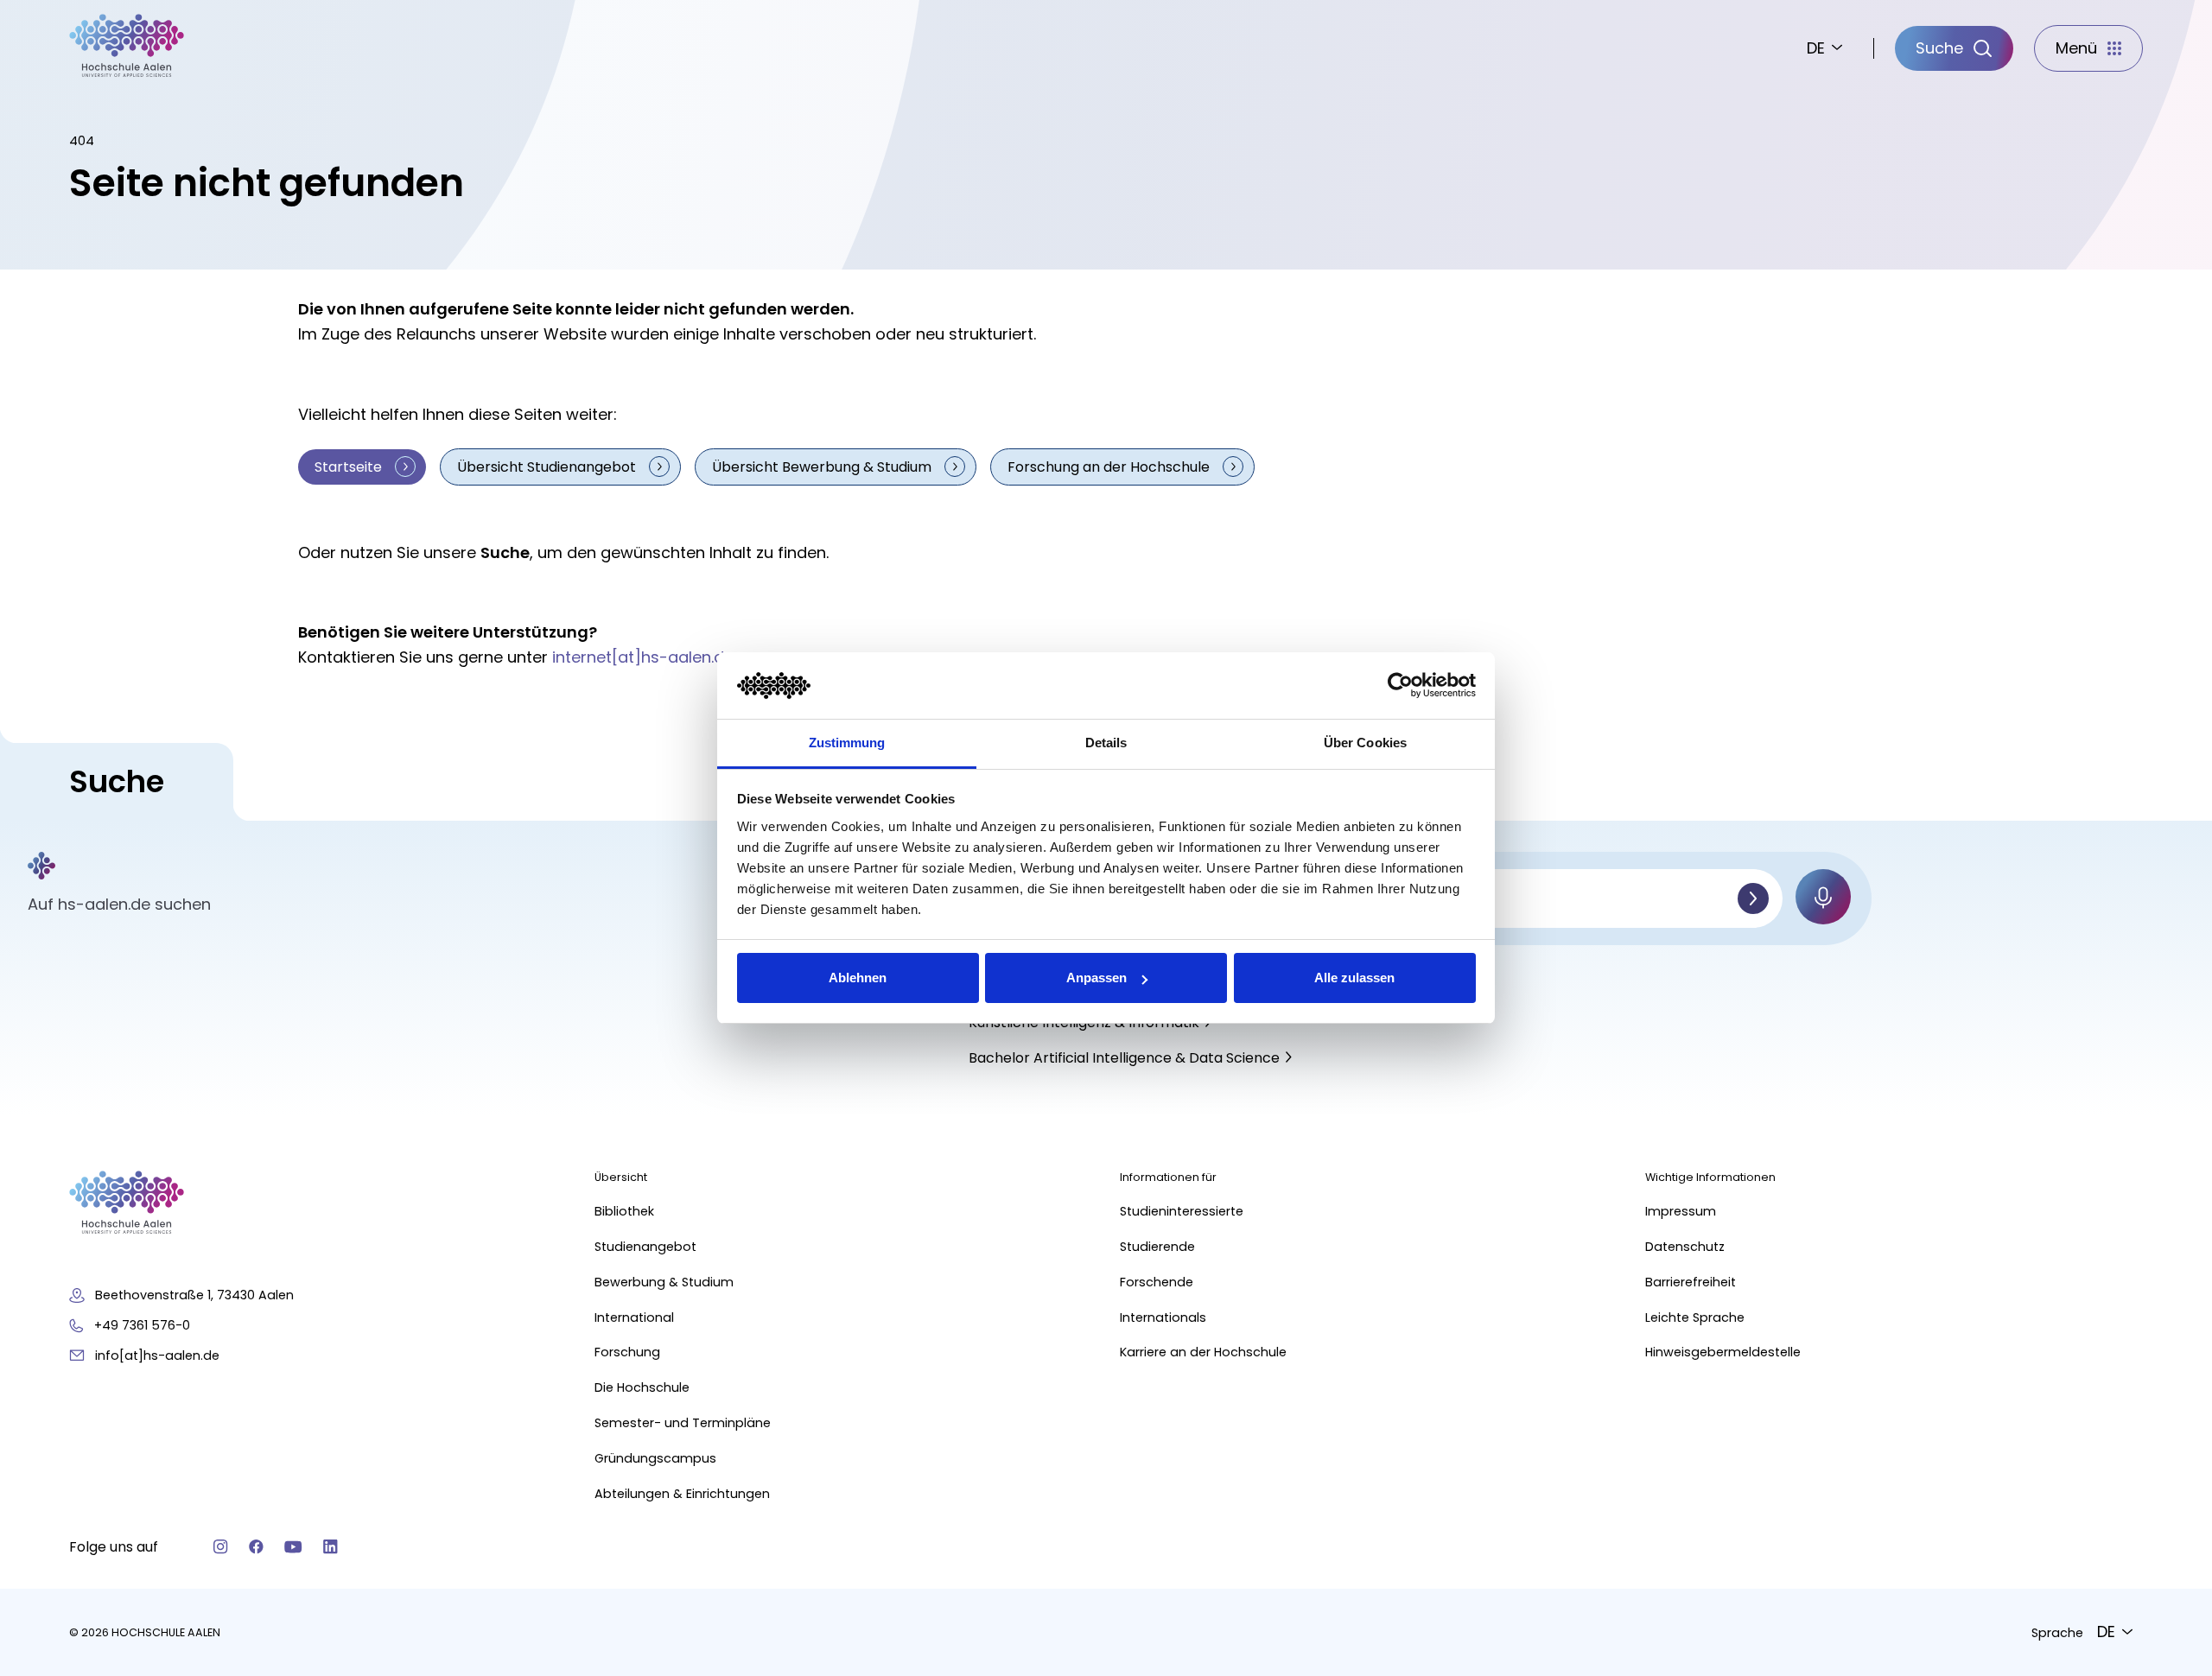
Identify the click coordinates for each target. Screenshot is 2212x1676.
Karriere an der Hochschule (1203, 1352)
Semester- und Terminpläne (683, 1423)
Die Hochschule (642, 1387)
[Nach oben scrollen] (2169, 1409)
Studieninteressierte (1182, 1211)
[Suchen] (1753, 898)
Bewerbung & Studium (664, 1282)
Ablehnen (858, 978)
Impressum (1681, 1211)
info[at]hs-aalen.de (157, 1355)
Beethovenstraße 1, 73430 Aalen (194, 1295)
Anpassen (1096, 978)
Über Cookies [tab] (1365, 743)
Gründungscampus (655, 1458)
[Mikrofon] (1823, 897)
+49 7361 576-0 (142, 1325)
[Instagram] (221, 1547)
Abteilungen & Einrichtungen (682, 1494)
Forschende (1157, 1282)
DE (1816, 48)
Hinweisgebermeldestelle (1723, 1352)
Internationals (1163, 1317)
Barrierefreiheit (1691, 1282)
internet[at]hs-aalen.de (643, 657)
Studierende (1157, 1247)
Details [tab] (1106, 743)
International (634, 1317)
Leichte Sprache (1695, 1317)
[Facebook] (256, 1547)
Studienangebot (645, 1247)
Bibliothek (624, 1211)
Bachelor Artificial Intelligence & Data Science (1124, 1058)
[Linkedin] (331, 1547)
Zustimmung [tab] (847, 743)
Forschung (627, 1352)
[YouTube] (293, 1547)
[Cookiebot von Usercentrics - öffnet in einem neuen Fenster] (1400, 686)
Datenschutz (1685, 1247)
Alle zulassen (1354, 978)
